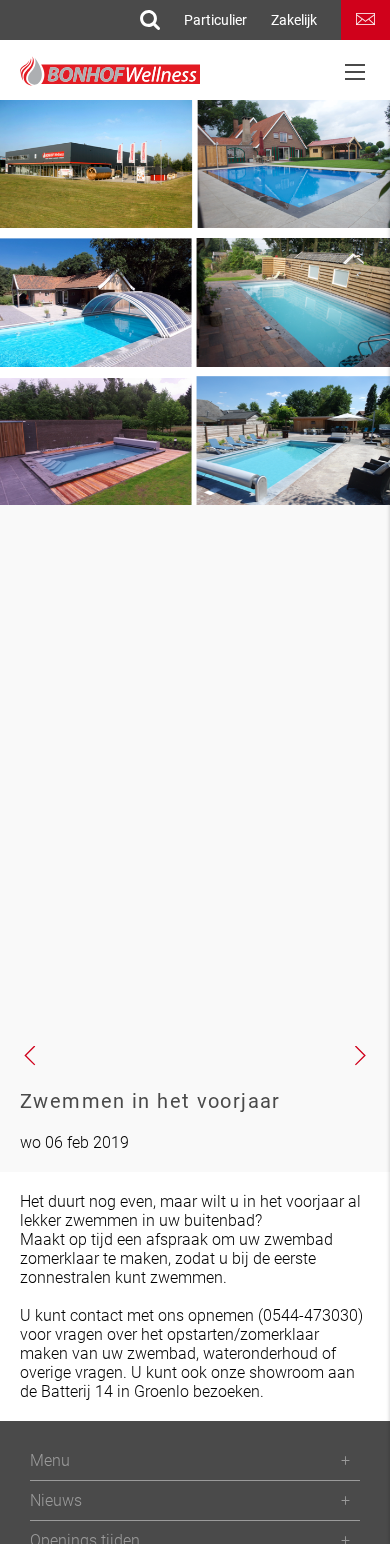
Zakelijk (294, 20)
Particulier (215, 20)
